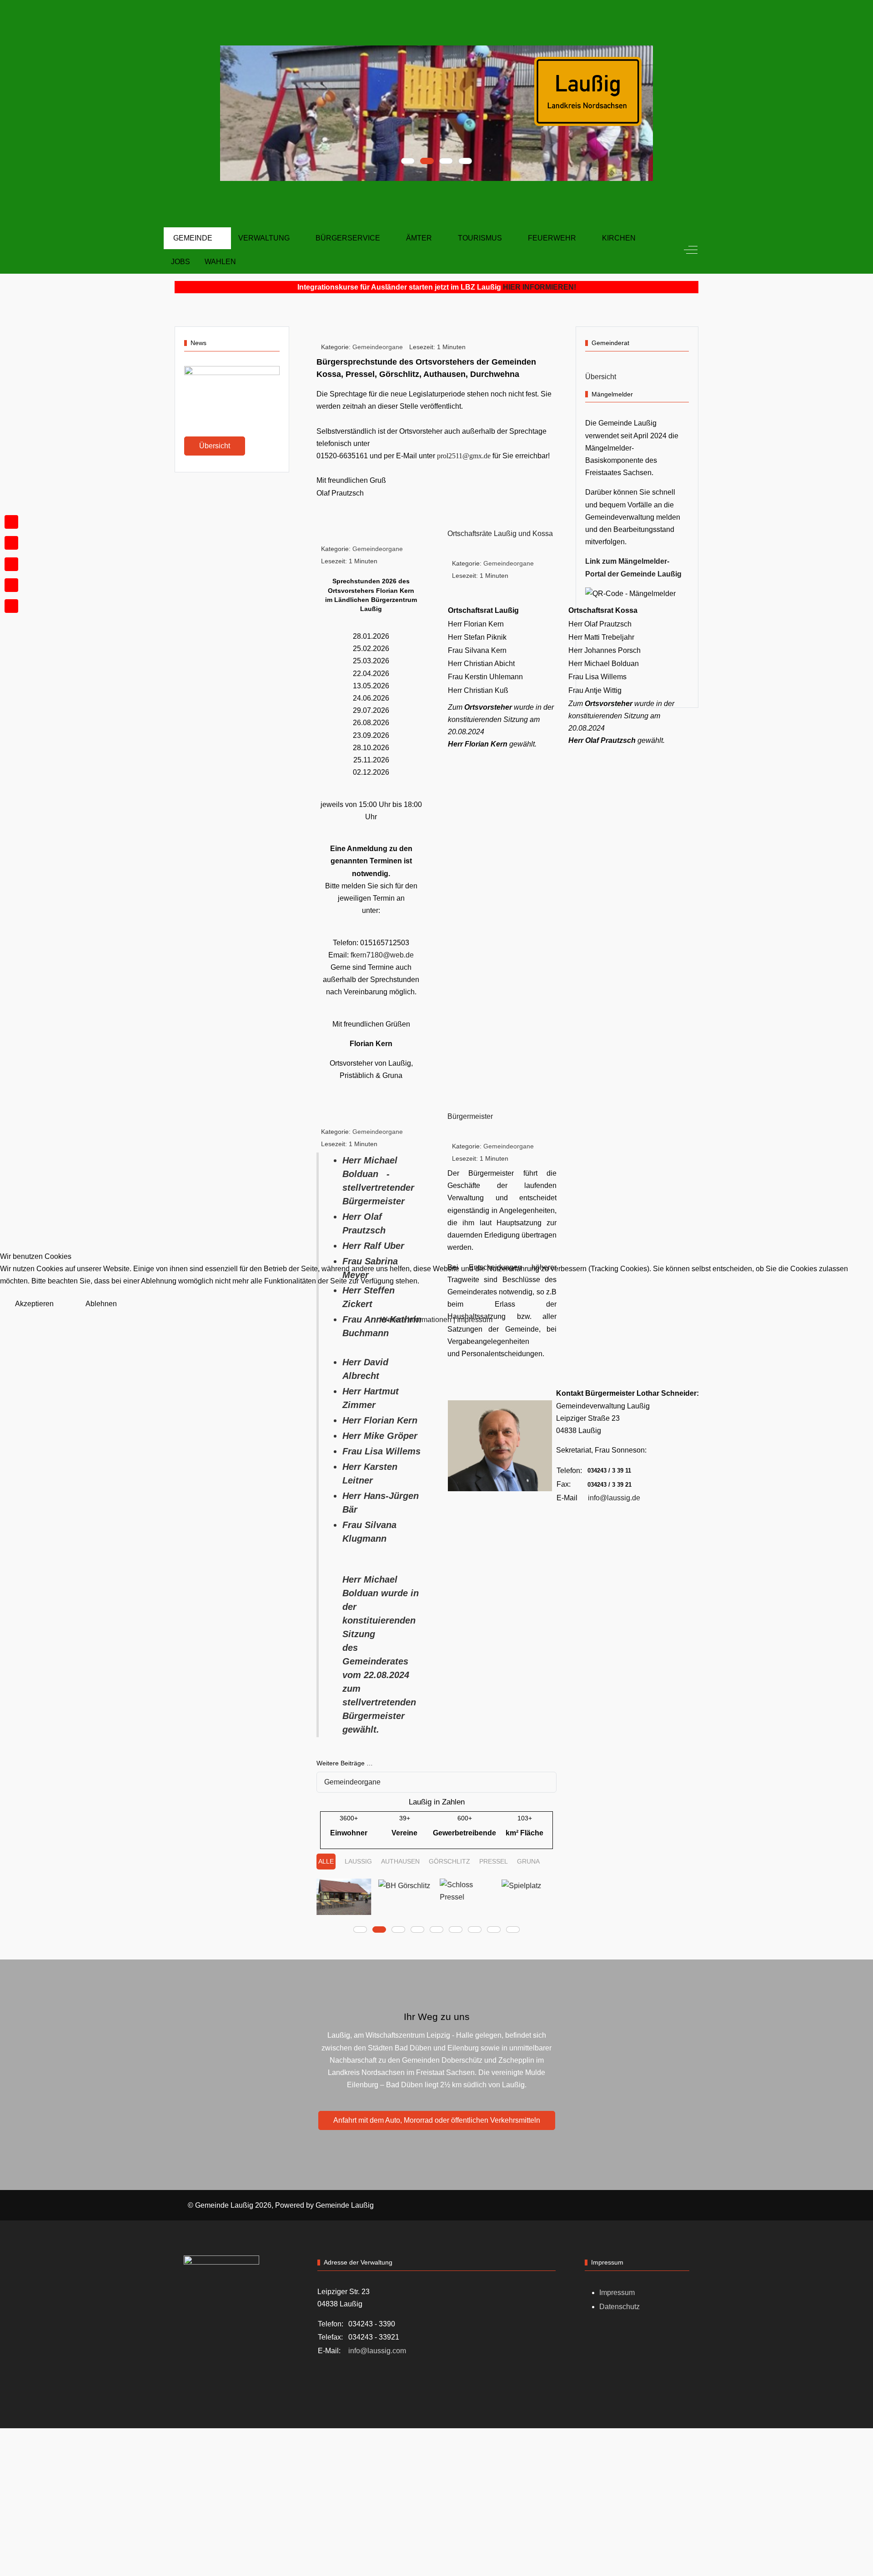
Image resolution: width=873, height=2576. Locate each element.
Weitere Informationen (416, 1320)
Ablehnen (101, 1304)
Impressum (475, 1320)
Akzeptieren (34, 1304)
